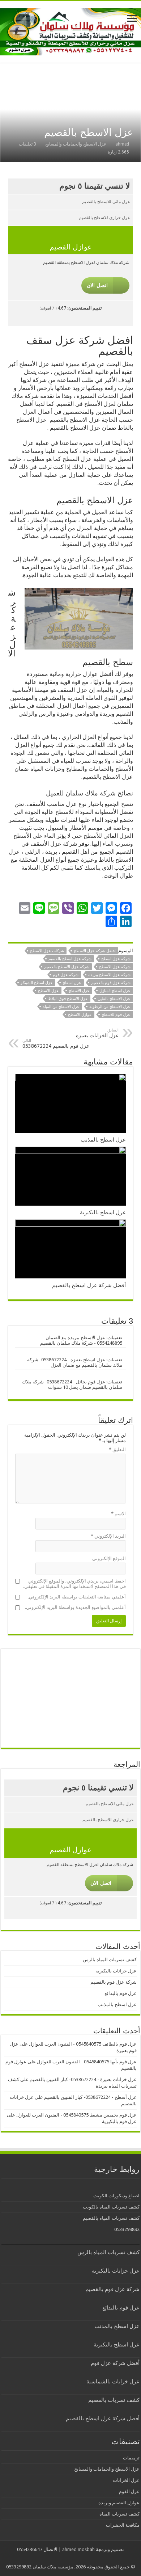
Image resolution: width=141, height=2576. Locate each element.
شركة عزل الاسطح (115, 967)
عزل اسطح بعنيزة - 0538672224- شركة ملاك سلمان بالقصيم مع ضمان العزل (75, 1362)
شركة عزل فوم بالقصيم (111, 983)
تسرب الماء (116, 844)
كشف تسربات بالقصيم (114, 2400)
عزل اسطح (72, 983)
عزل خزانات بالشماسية (113, 2382)
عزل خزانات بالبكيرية (116, 1971)
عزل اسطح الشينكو (37, 983)
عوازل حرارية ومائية (74, 674)
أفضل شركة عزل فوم (115, 2363)
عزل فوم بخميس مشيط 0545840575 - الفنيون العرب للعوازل (76, 2115)
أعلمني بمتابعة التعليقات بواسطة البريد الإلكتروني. (77, 1597)
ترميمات (131, 2458)
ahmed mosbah (78, 2549)
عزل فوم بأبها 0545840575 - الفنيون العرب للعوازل (87, 2062)
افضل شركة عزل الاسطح (95, 951)
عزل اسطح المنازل (115, 991)
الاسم (118, 1514)
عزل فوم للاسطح (116, 1015)
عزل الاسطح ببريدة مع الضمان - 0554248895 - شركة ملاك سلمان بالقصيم (81, 1340)
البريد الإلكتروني (108, 1536)
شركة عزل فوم (66, 975)
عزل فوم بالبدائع (121, 1993)
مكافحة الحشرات (123, 2525)
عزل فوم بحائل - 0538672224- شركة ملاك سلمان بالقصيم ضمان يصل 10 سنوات (72, 1384)
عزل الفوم (129, 2491)
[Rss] (76, 2558)
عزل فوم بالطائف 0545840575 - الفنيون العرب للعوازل (83, 2044)
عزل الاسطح (48, 991)
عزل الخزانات (126, 2480)
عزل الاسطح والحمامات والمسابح (76, 144)
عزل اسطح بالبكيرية (103, 1213)
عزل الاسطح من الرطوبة (110, 1007)
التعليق (117, 1449)
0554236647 (30, 2549)
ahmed (122, 144)
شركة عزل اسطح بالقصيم (70, 959)
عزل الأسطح (79, 991)
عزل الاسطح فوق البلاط (68, 999)
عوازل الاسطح (80, 1015)
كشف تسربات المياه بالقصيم (111, 2218)
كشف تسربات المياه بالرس (110, 1960)
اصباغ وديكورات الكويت (116, 2196)
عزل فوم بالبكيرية (119, 2121)
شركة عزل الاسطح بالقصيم (67, 967)
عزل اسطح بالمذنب (103, 1140)
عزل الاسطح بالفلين (114, 999)
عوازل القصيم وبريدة (119, 2503)
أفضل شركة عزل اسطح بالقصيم (89, 1285)
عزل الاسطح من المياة (61, 1007)
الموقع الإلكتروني (109, 1558)
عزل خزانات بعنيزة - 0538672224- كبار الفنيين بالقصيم (83, 2079)
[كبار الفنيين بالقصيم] (70, 30)
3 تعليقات (27, 144)
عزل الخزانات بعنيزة (97, 1033)
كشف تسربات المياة (119, 2514)
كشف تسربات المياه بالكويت (111, 2207)
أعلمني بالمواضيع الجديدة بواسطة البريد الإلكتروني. (75, 1607)
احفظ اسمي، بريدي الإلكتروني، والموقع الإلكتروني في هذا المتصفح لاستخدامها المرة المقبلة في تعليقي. (74, 1584)
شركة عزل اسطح (116, 959)
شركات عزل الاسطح (47, 951)
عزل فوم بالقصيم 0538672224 (56, 1044)
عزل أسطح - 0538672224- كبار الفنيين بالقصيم (90, 2097)
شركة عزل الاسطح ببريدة (109, 975)
